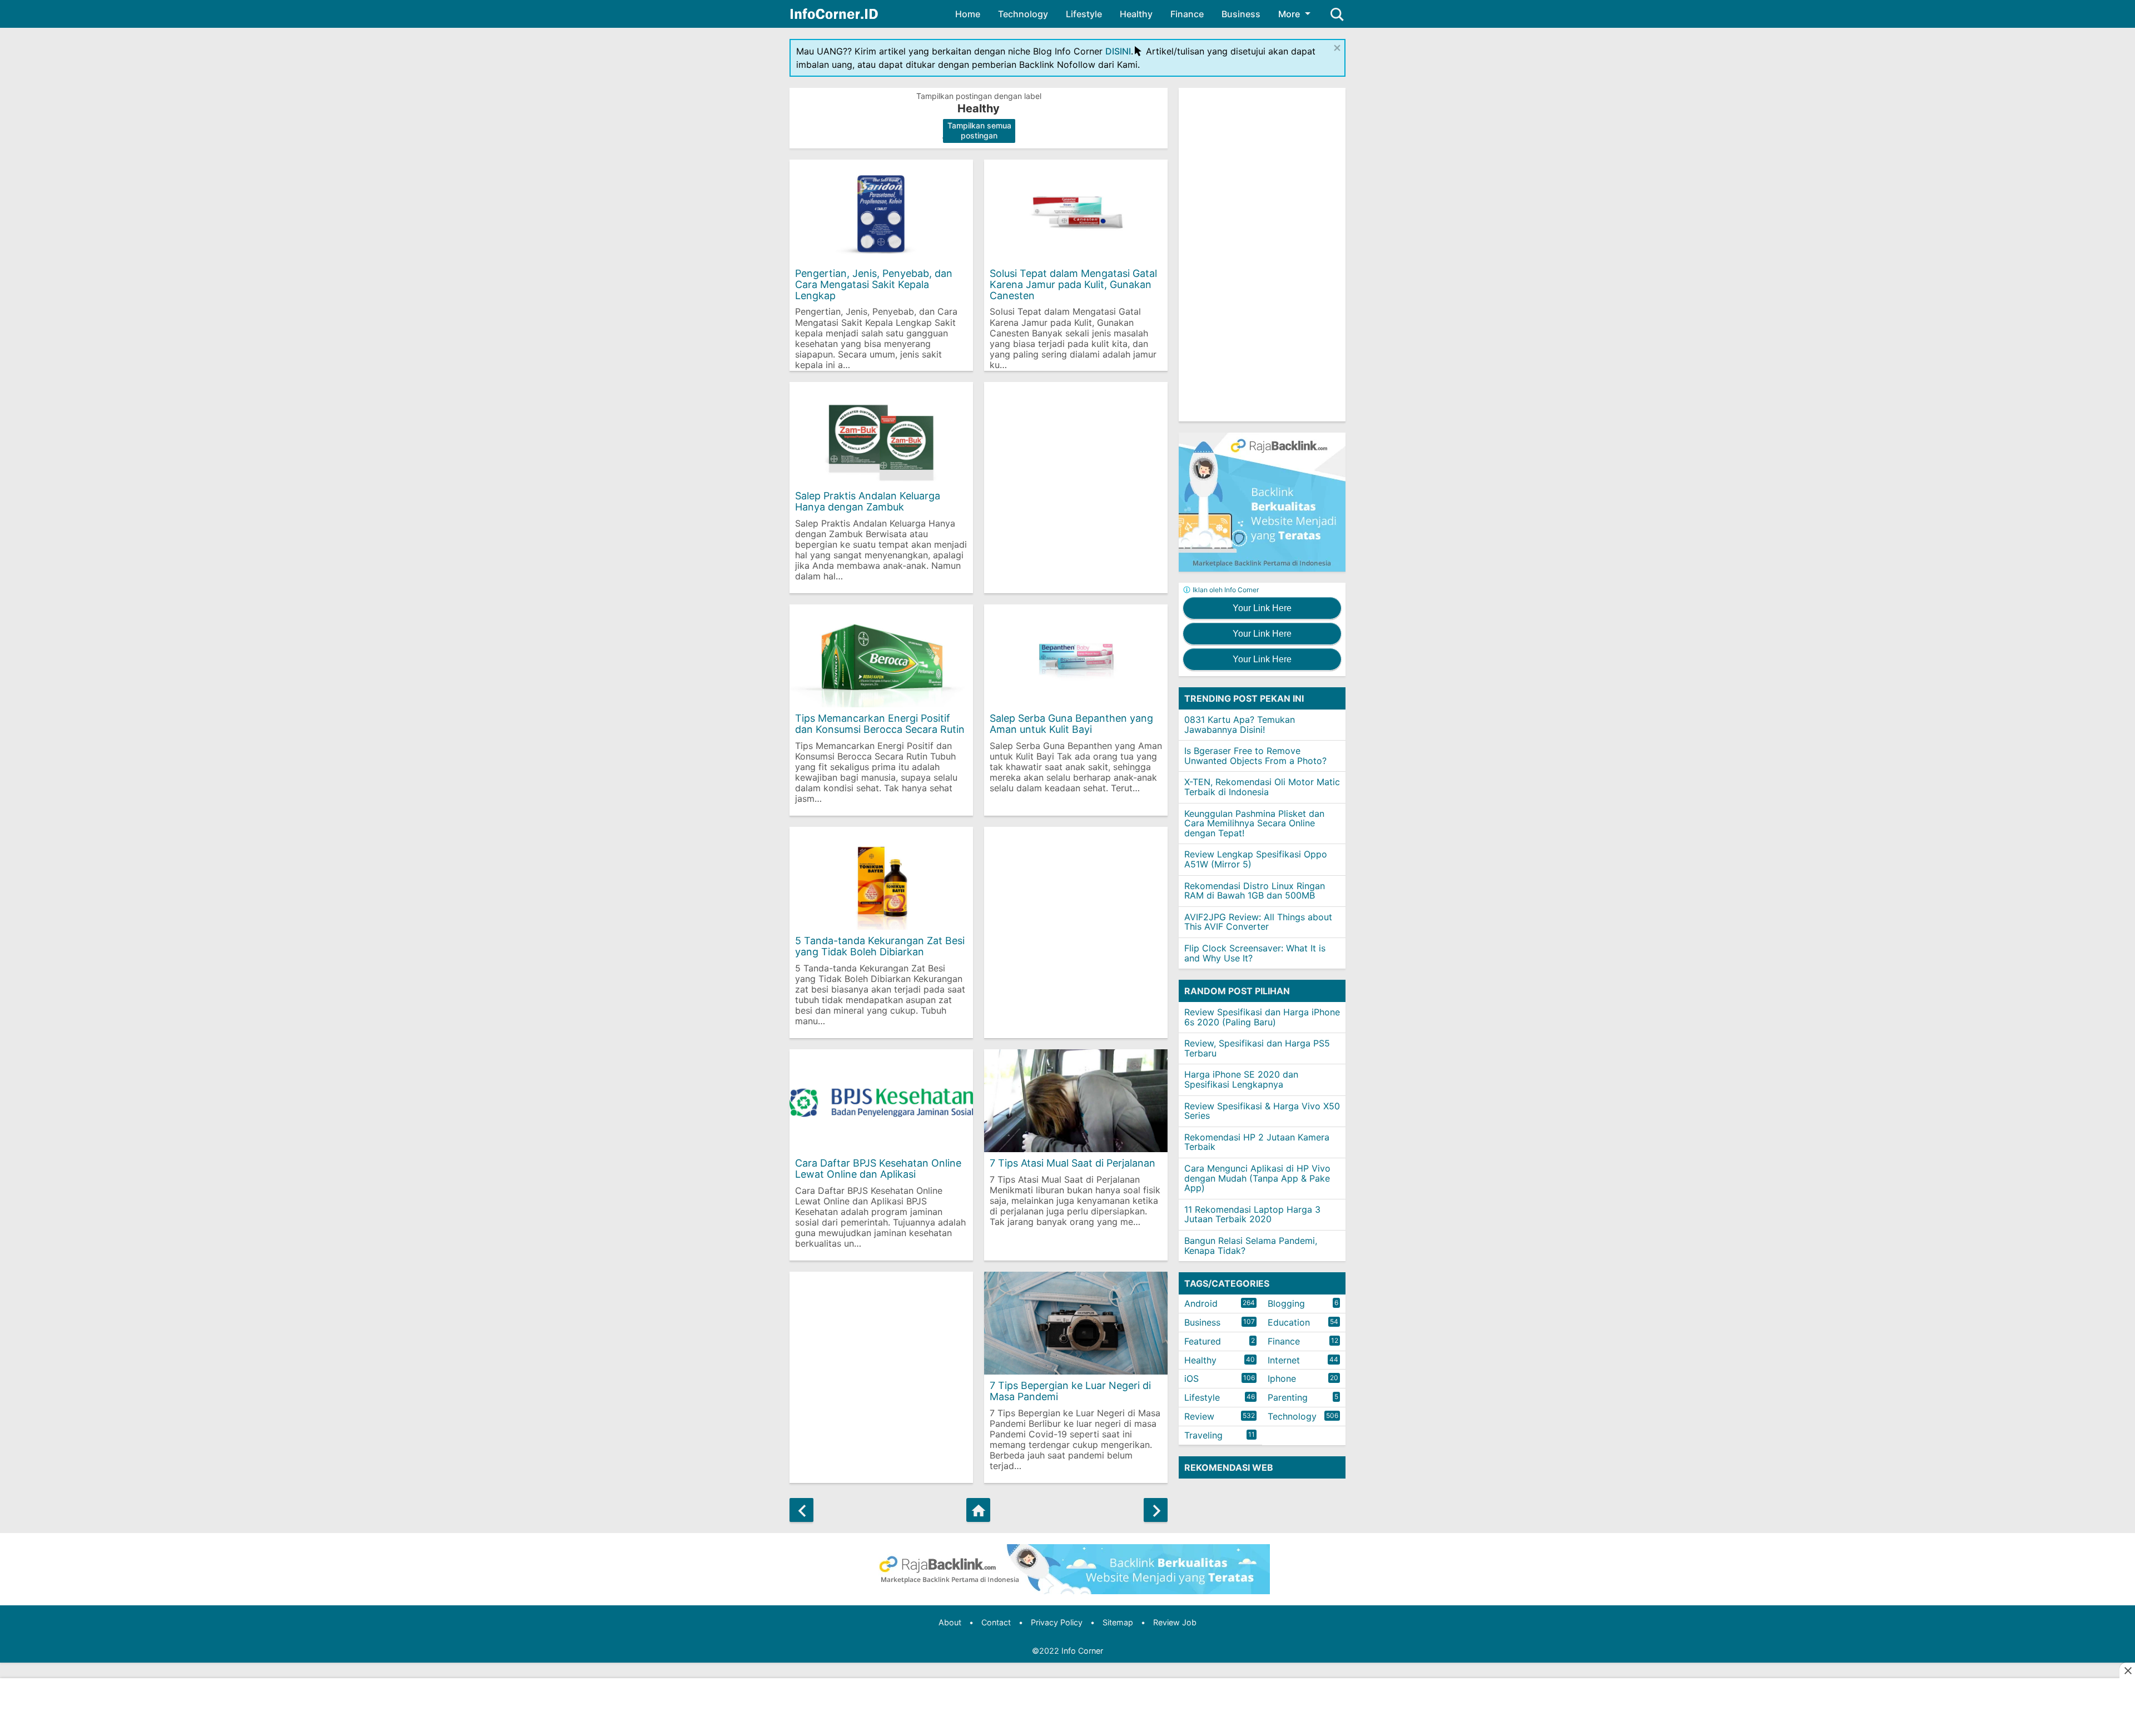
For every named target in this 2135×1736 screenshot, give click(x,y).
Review (1199, 1416)
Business (1241, 14)
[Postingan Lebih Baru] (801, 1510)
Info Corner (1082, 1651)
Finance (1187, 14)
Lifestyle (1084, 14)
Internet (1284, 1360)
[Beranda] (978, 1510)
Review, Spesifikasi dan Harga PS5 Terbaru (1257, 1048)
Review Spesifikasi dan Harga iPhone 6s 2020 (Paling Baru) (1262, 1017)
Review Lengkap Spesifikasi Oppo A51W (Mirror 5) (1256, 859)
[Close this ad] (2127, 1670)
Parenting (1288, 1397)
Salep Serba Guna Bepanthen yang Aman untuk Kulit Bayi (1071, 724)
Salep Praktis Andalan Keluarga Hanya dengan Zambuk (868, 501)
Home (968, 14)
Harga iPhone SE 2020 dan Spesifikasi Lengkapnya (1241, 1079)
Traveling (1203, 1435)
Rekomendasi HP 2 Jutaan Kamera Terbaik (1257, 1142)
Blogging (1286, 1303)
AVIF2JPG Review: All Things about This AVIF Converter (1258, 922)
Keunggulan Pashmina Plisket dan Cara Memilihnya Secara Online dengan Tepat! (1254, 823)
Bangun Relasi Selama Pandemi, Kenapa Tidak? (1251, 1246)
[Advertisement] (1076, 488)
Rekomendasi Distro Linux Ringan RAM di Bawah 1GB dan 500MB (1255, 891)
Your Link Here (1262, 608)
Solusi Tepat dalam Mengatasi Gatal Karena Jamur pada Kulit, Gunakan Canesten (1073, 284)
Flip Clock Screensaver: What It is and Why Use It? (1255, 953)
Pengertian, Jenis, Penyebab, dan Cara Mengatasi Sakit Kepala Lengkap (874, 284)
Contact (996, 1622)
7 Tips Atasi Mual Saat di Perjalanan (1073, 1163)
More (1289, 14)
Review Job (1175, 1622)
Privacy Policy (1057, 1622)
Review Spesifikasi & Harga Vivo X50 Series (1262, 1111)
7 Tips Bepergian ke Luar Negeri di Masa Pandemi (1070, 1391)
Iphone (1282, 1378)
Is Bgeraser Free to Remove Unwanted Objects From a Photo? (1255, 756)
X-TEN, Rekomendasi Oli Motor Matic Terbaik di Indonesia (1262, 787)
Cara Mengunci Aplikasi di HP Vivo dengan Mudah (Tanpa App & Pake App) (1257, 1178)
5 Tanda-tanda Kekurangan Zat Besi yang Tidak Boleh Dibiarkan (880, 946)
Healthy (1136, 14)
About (950, 1622)
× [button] (1337, 47)
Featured (1203, 1341)
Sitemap (1118, 1622)
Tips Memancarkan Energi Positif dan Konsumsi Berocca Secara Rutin (880, 724)
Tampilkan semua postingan (979, 130)
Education (1289, 1322)
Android (1201, 1303)
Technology (1023, 14)
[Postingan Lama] (1156, 1510)
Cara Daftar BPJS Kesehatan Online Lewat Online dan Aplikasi (878, 1169)
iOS (1191, 1378)
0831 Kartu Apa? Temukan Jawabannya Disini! (1240, 725)
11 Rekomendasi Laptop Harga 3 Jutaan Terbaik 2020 (1252, 1214)
